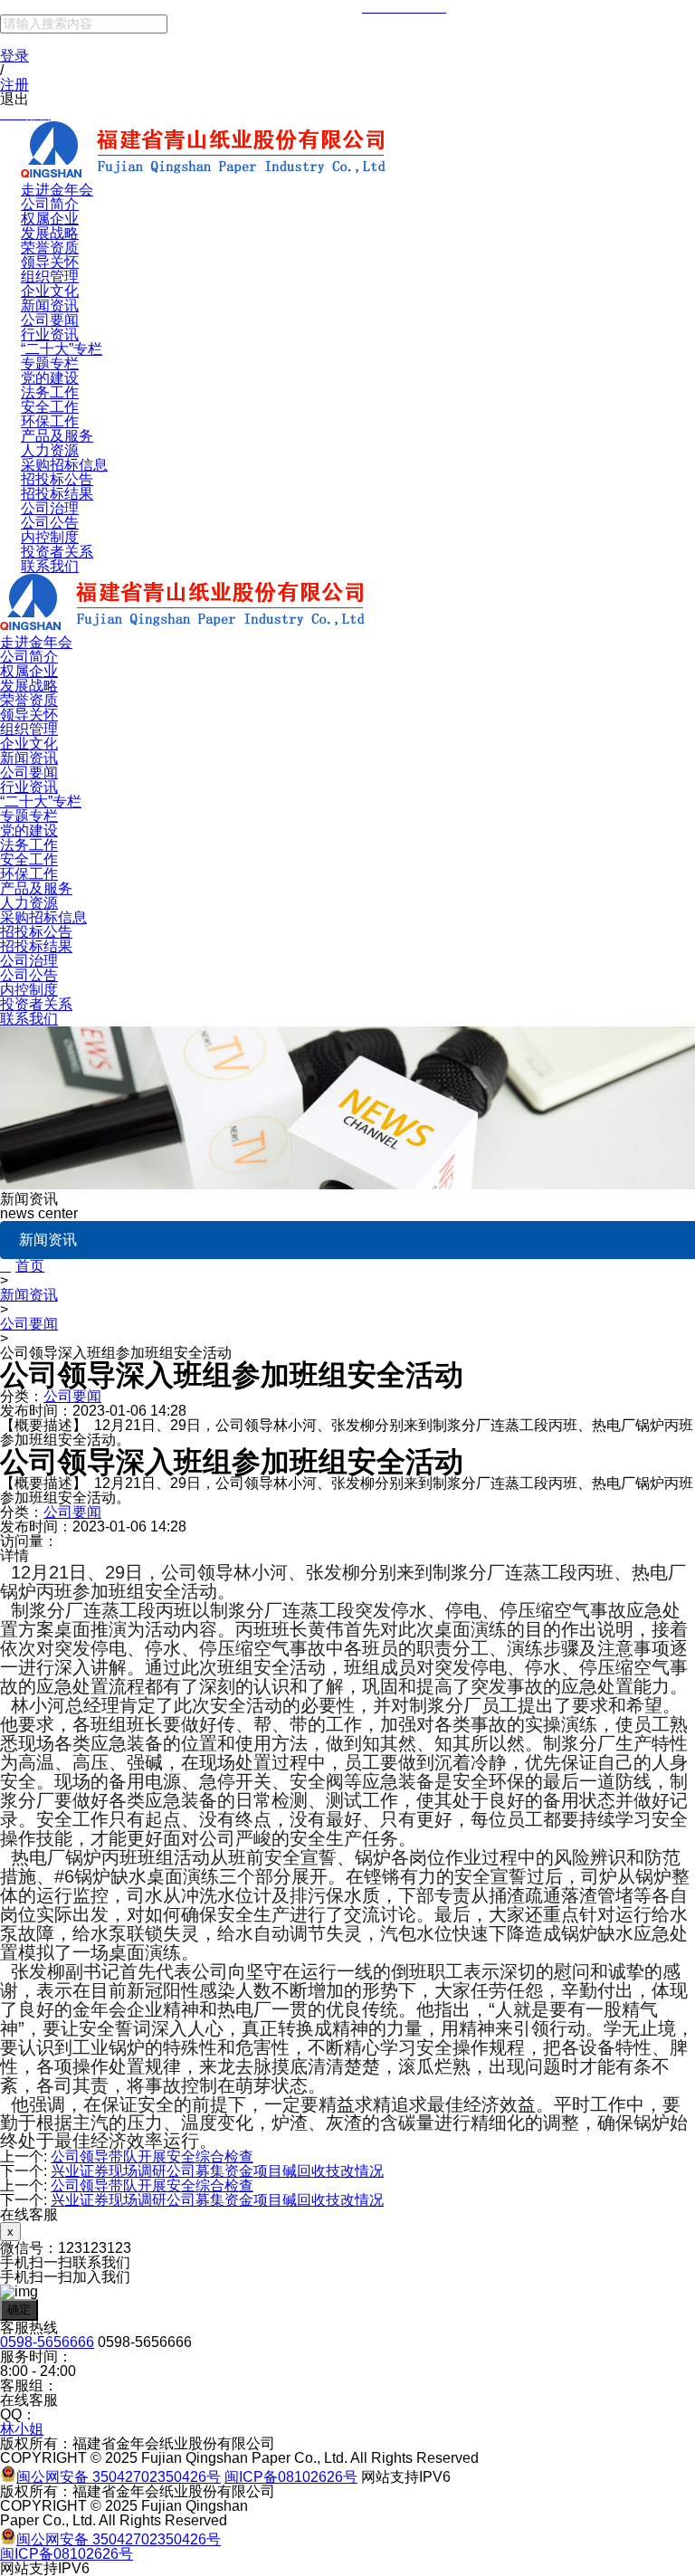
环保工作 (50, 421)
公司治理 (50, 508)
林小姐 (22, 2429)
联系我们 (50, 566)
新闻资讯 (50, 305)
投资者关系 (57, 552)
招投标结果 (57, 494)
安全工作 (50, 407)
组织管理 (50, 277)
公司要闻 (50, 320)
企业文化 (50, 291)
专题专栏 (50, 363)
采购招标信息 (64, 465)
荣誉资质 (50, 248)
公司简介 (50, 204)
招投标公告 (57, 479)
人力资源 (50, 450)
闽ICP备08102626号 (291, 2477)
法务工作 (50, 392)
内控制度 (50, 537)
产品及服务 (57, 436)
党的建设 (50, 378)
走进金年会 (57, 190)
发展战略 (50, 233)
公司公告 (50, 523)
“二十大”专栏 (62, 349)
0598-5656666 (47, 2342)
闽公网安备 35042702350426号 (119, 2477)
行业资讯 (50, 334)
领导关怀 (50, 262)
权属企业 (50, 219)
